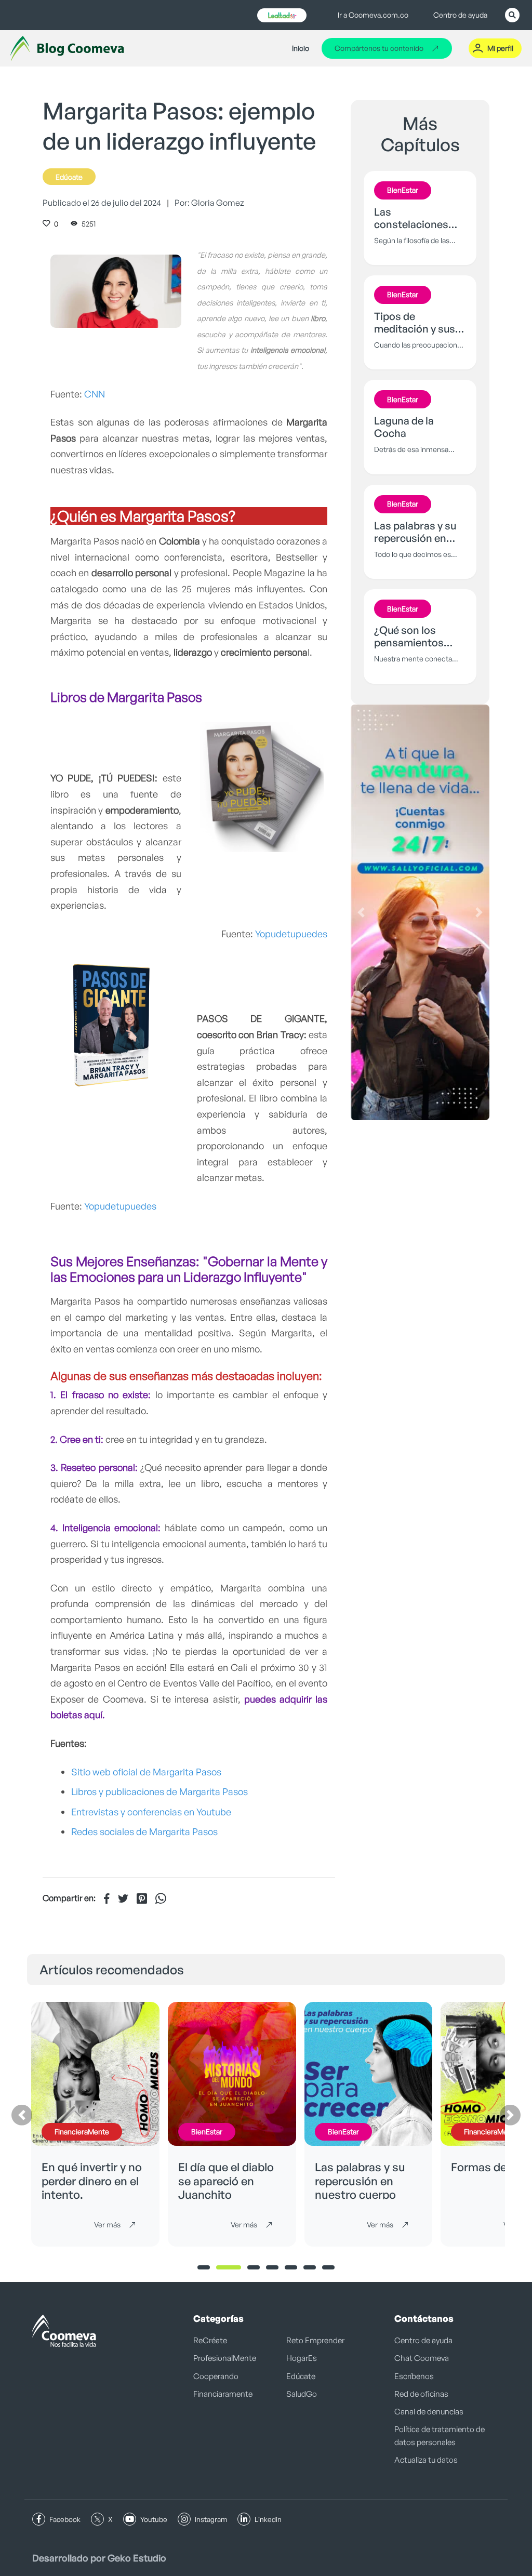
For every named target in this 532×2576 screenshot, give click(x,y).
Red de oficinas (421, 2394)
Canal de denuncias (429, 2412)
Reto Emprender (315, 2340)
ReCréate (210, 2340)
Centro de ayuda (460, 15)
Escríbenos (414, 2376)
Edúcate (69, 177)
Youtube (154, 2519)
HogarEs (302, 2358)
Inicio (301, 48)
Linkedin (268, 2519)
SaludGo (302, 2394)
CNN (95, 394)
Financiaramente (223, 2394)
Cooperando (216, 2376)
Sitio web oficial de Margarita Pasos (147, 1772)
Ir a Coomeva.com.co (373, 15)
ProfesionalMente (225, 2358)
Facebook (65, 2519)
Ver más (107, 2225)
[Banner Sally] (420, 912)
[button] (361, 912)
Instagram (211, 2519)
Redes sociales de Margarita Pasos (144, 1831)
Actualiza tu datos (426, 2460)
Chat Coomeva (422, 2358)
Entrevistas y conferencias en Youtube (151, 1812)
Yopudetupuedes (291, 934)
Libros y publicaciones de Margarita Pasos (159, 1791)
